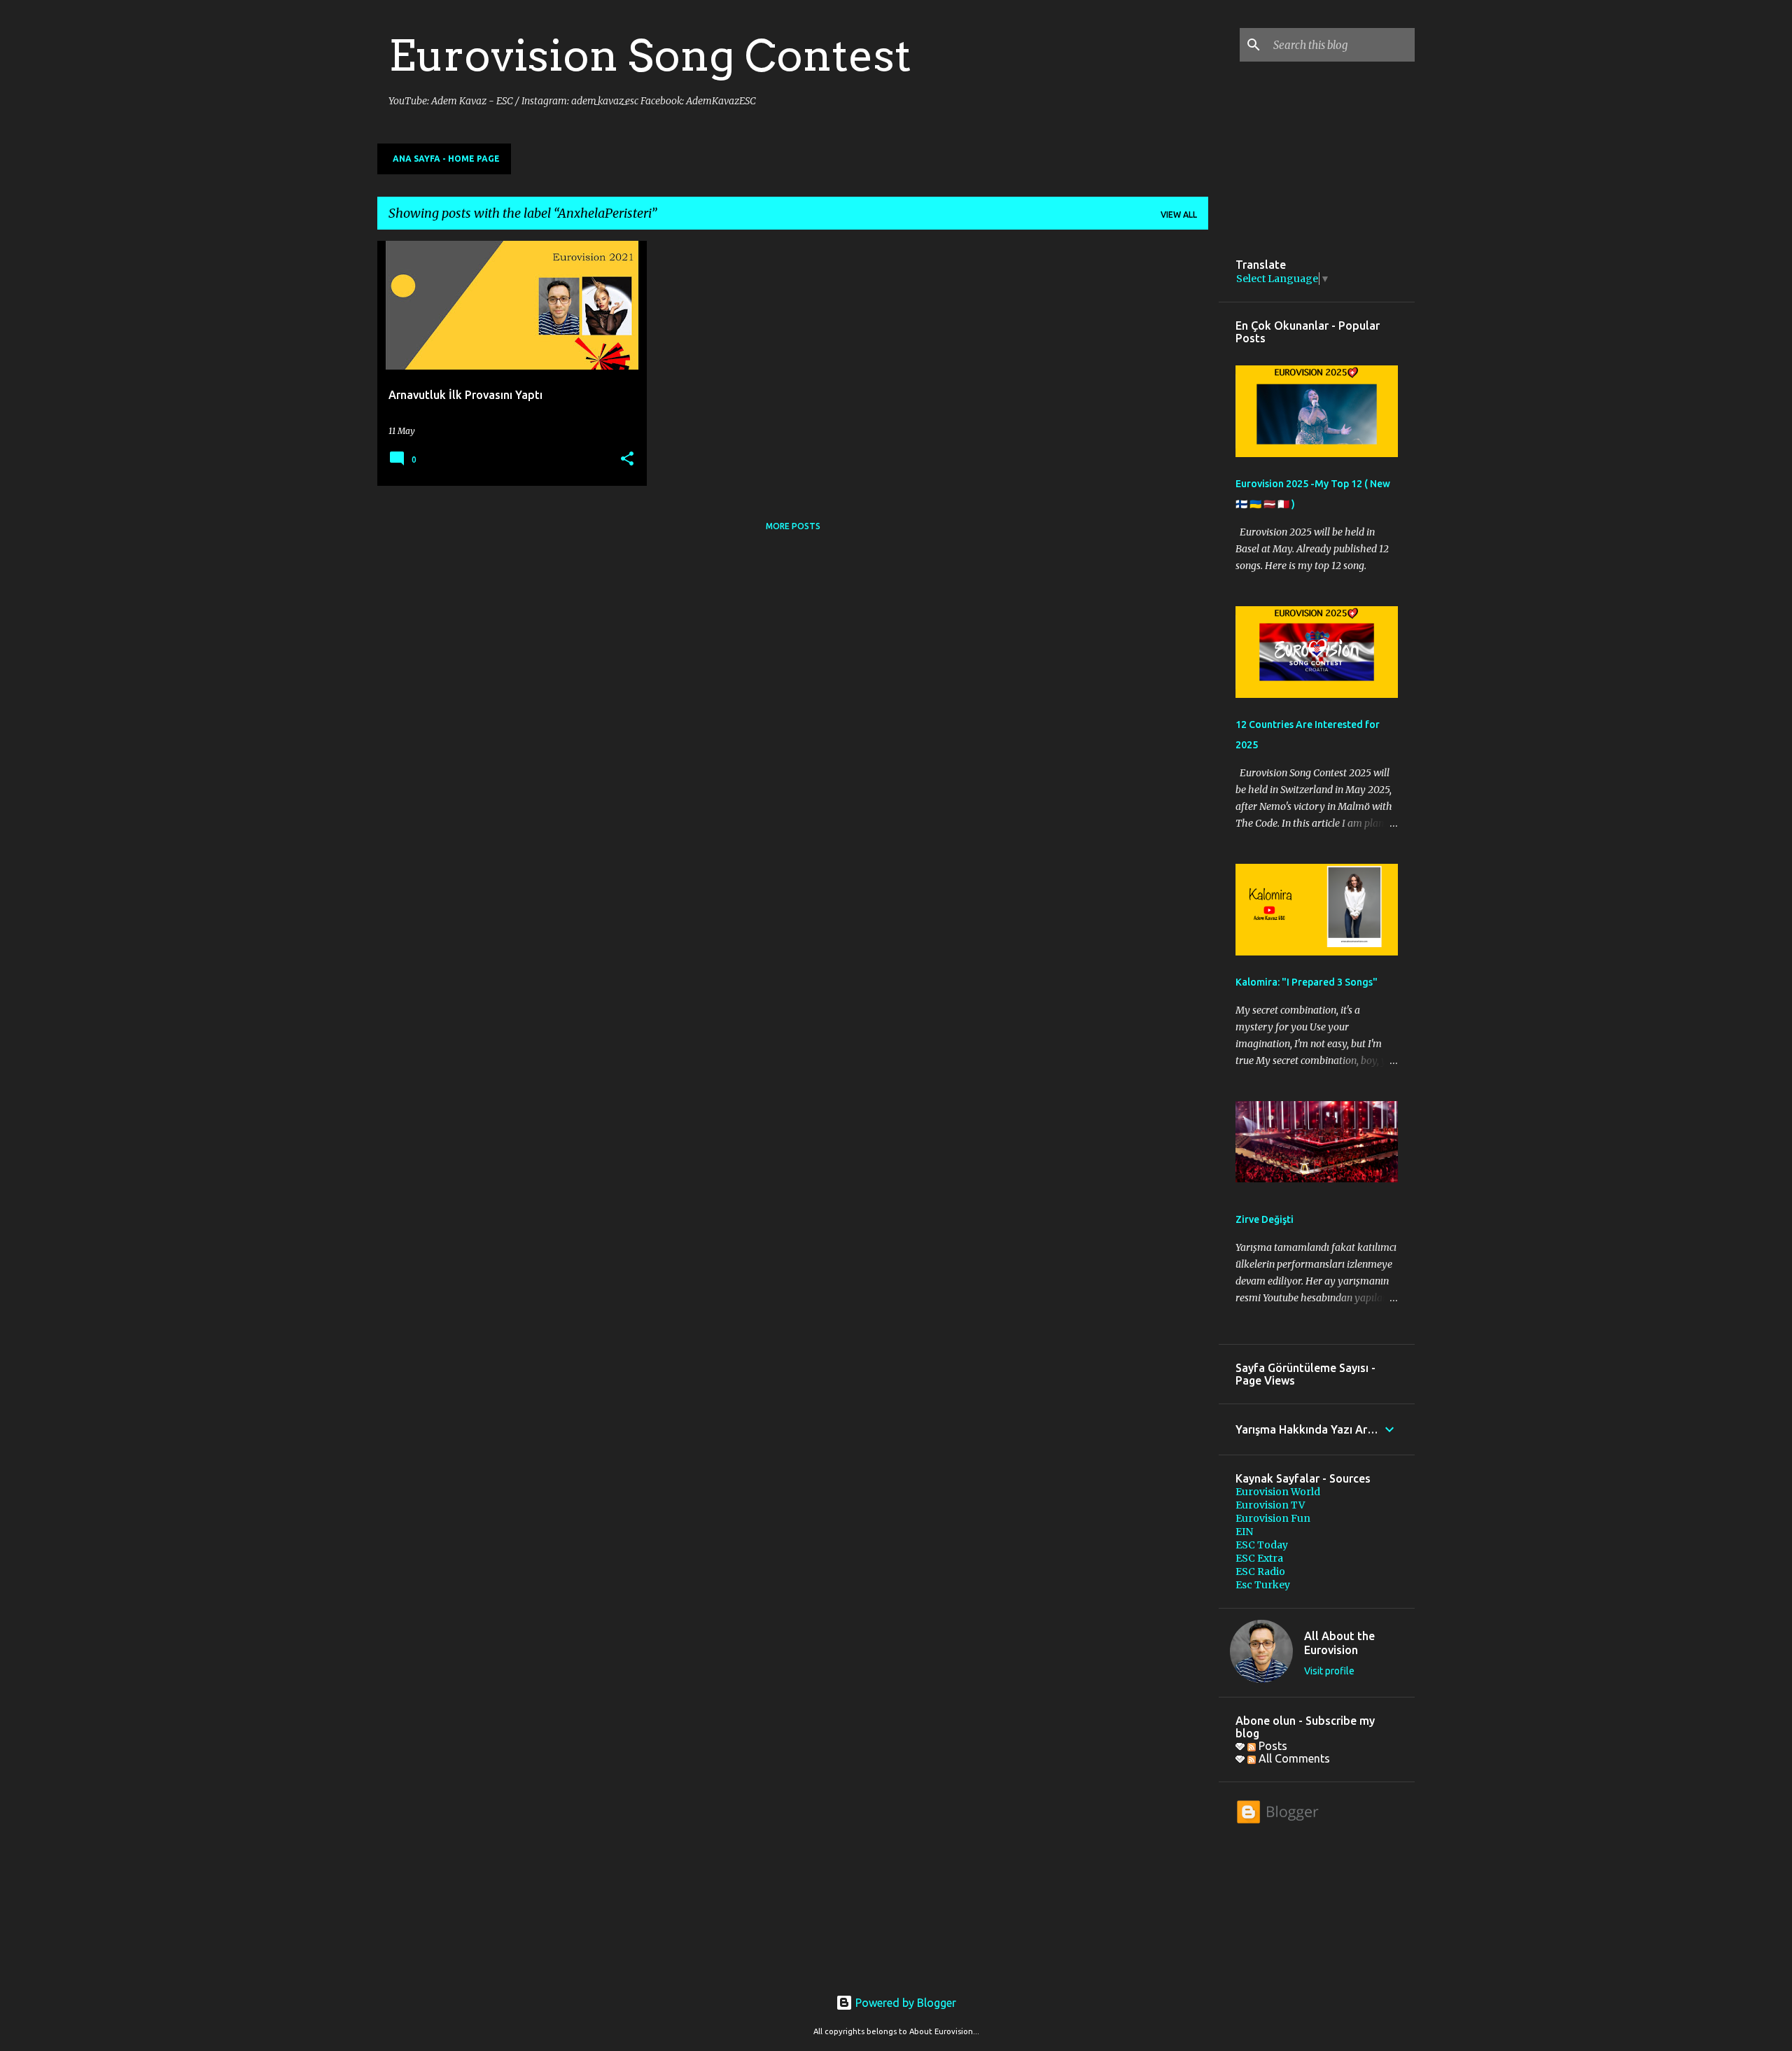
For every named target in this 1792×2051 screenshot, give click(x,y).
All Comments (1293, 1758)
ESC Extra (1259, 1558)
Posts (1272, 1746)
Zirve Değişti (1265, 1219)
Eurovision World (1278, 1492)
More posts (793, 526)
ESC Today (1262, 1545)
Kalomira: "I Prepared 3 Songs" (1307, 982)
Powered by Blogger (904, 2003)
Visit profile (1329, 1671)
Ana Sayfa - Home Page (446, 159)
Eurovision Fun (1273, 1518)
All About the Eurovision (1339, 1643)
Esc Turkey (1263, 1585)
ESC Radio (1260, 1571)
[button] (627, 460)
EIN (1244, 1532)
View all (1179, 215)
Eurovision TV (1270, 1505)
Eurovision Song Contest (650, 55)
